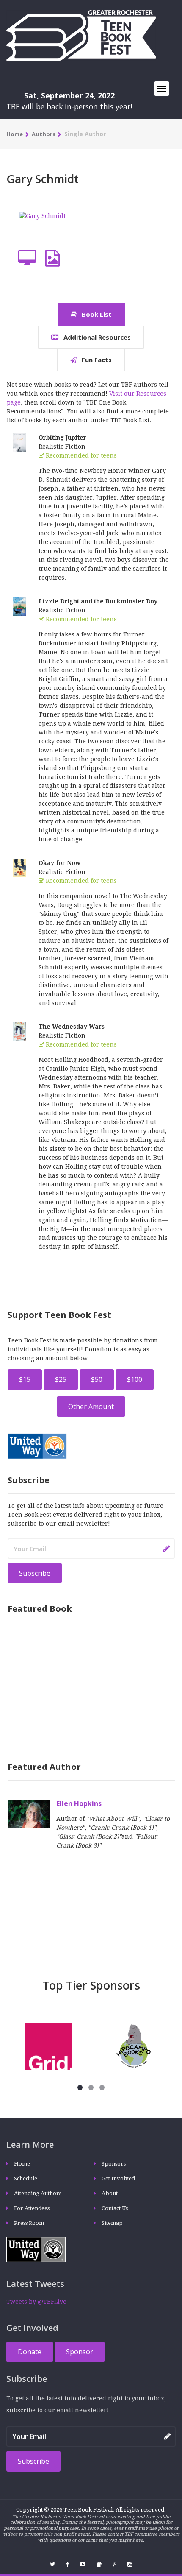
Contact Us (115, 2208)
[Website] (27, 258)
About (110, 2193)
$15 (25, 1379)
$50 (97, 1379)
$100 (135, 1379)
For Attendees (32, 2208)
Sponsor (80, 2352)
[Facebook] (68, 2564)
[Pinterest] (114, 2564)
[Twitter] (52, 2564)
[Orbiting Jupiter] (19, 442)
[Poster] (52, 258)
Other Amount (91, 1407)
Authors (44, 134)
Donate (30, 2352)
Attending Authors (38, 2193)
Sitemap (112, 2223)
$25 (61, 1379)
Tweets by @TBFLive (36, 2302)
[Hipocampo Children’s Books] (134, 2046)
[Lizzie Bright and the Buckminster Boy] (19, 606)
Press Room (29, 2223)
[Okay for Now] (19, 867)
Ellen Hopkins (79, 1803)
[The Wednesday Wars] (19, 1031)
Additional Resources (96, 337)
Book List (96, 314)
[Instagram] (130, 2564)
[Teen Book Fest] (81, 35)
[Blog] (99, 2564)
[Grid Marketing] (49, 2046)
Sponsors (114, 2164)
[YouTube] (83, 2564)
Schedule (26, 2178)
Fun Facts (96, 360)
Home (15, 134)
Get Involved (118, 2178)
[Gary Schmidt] (42, 228)
